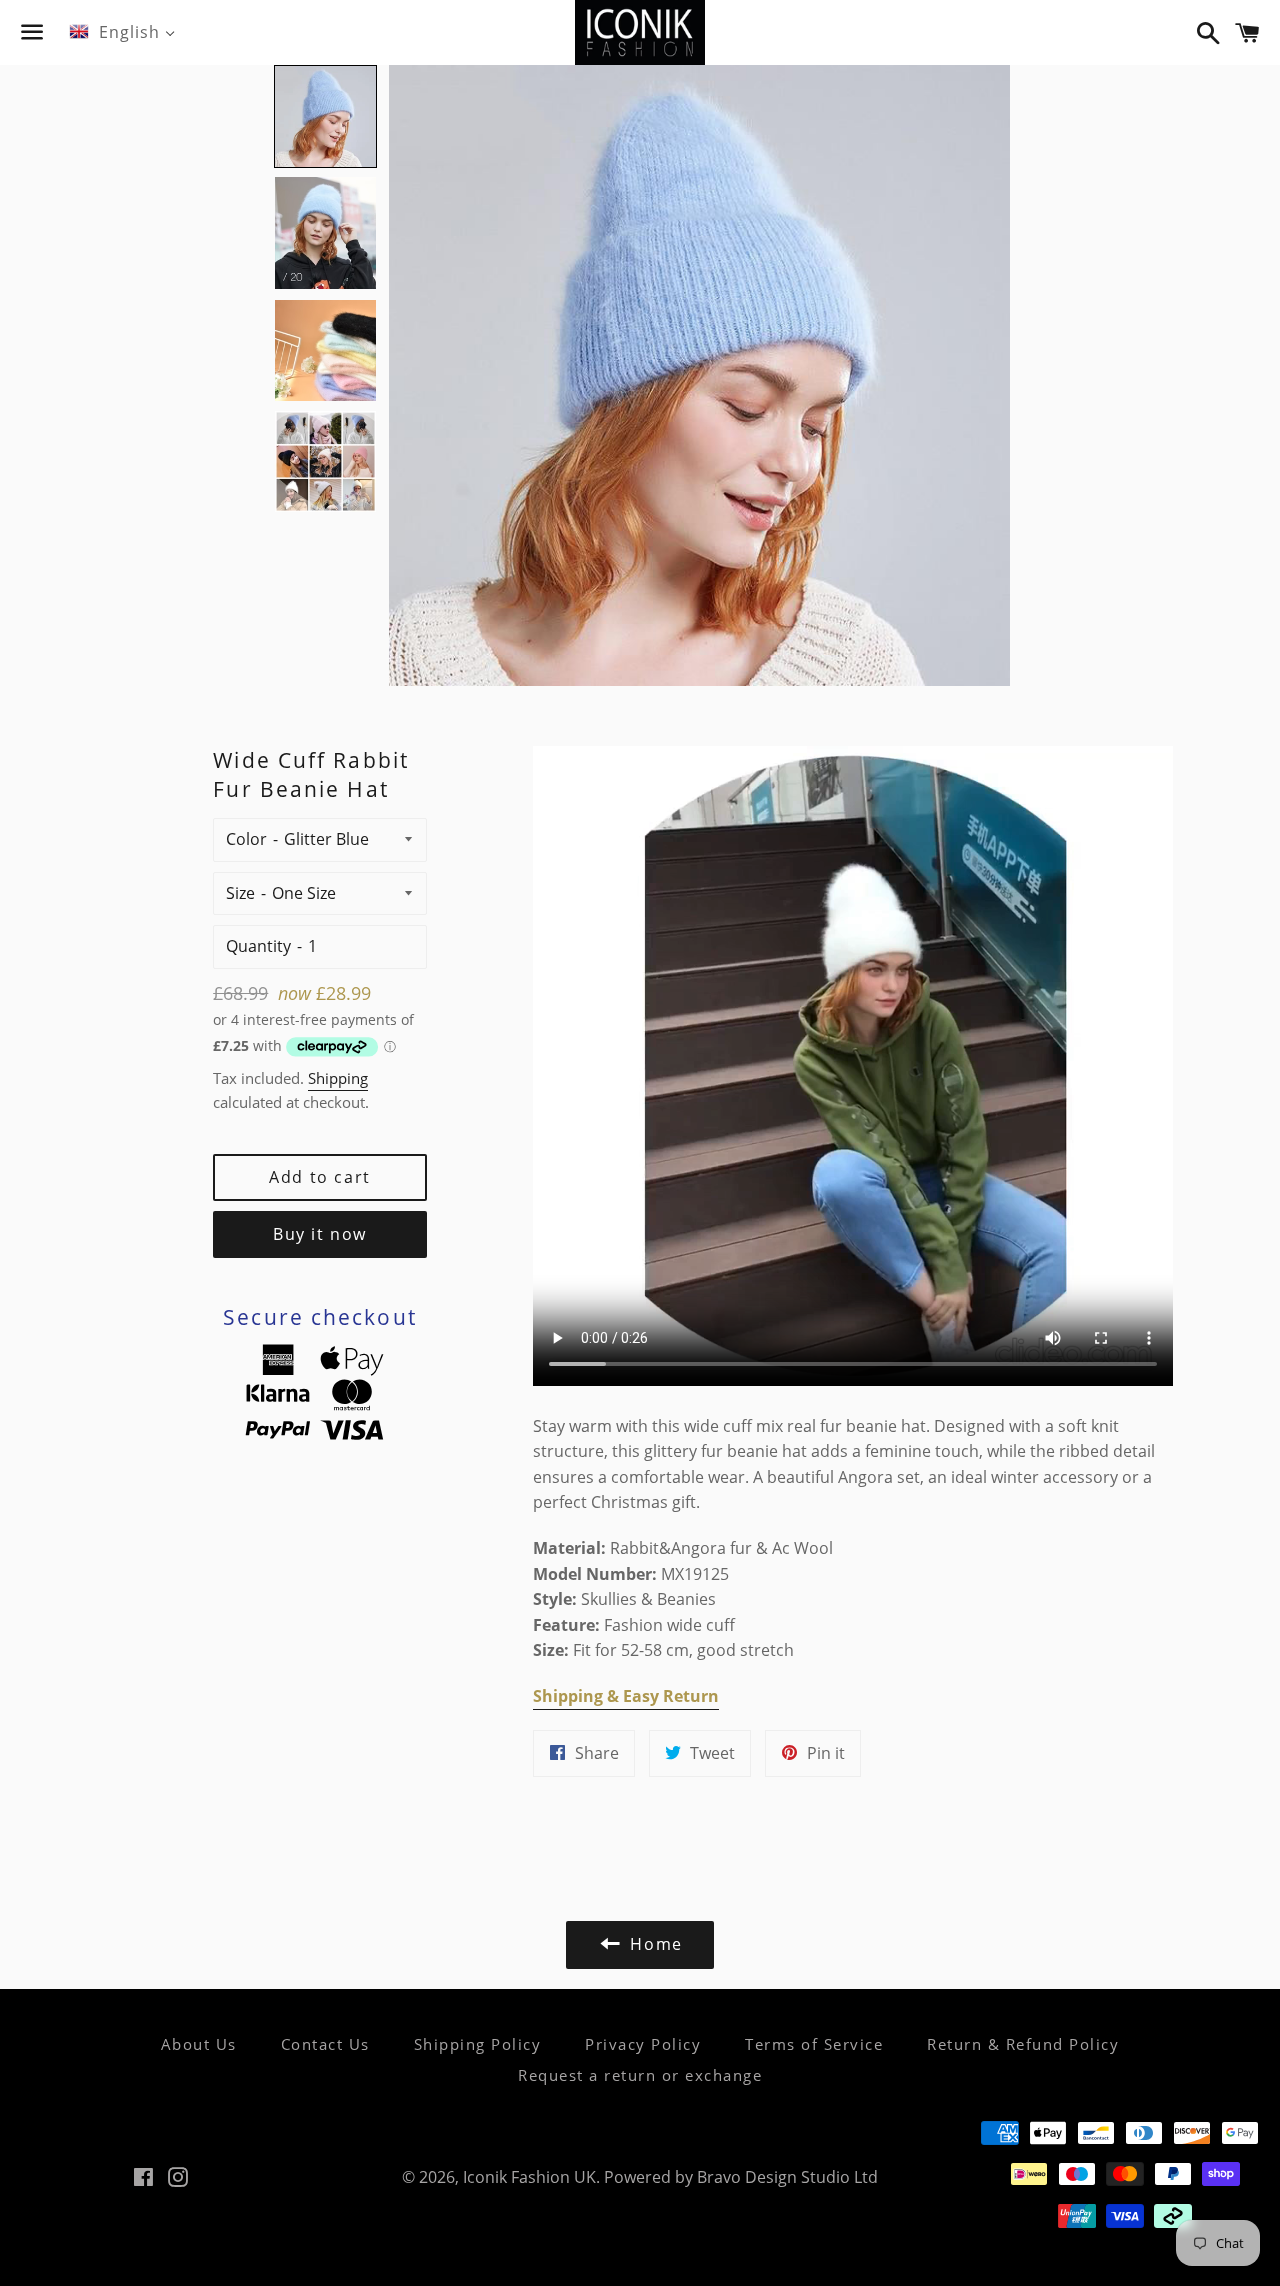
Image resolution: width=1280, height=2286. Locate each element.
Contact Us (325, 2044)
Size (240, 893)
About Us (199, 2044)
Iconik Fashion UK (529, 2177)
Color (246, 839)
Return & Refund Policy (1023, 2044)
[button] (325, 116)
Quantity (258, 946)
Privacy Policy (643, 2044)
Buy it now (320, 1234)
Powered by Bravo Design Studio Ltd (741, 2177)
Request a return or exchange (640, 2075)
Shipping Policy (478, 2044)
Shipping (338, 1078)
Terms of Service (814, 2044)
